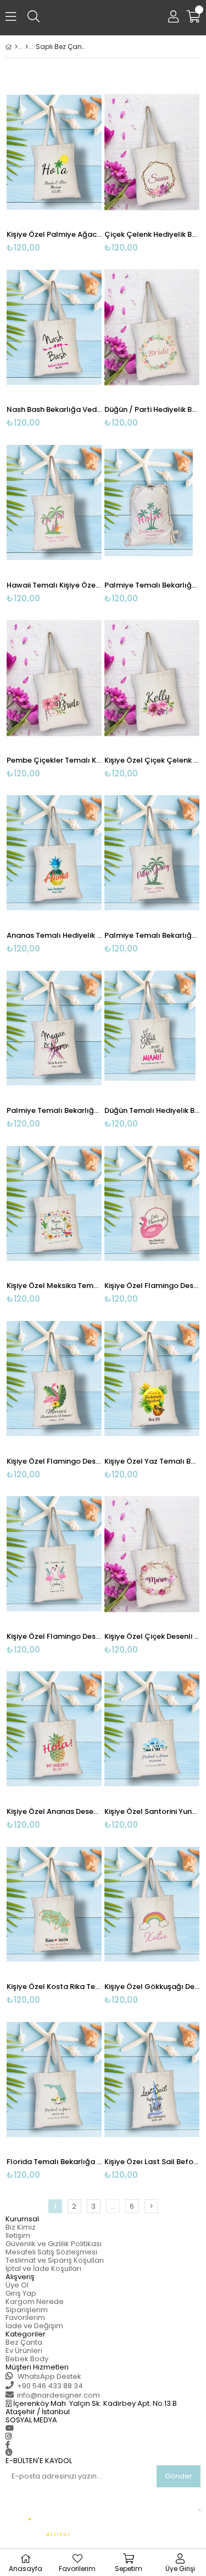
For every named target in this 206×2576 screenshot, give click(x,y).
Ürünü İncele (73, 167)
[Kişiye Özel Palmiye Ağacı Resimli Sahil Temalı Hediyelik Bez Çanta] (54, 152)
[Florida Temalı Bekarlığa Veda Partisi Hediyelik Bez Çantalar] (54, 2079)
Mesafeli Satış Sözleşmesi (51, 2252)
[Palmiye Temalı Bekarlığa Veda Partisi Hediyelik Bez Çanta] (152, 502)
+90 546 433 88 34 (50, 2386)
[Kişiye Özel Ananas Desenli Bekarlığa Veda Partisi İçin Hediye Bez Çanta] (54, 1729)
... (113, 2206)
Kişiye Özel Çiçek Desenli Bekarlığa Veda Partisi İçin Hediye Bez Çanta (152, 1636)
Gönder (179, 2476)
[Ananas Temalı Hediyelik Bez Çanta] (54, 853)
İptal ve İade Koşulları (43, 2268)
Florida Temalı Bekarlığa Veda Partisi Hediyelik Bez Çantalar (54, 2162)
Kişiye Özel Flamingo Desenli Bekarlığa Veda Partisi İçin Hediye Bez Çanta (152, 1286)
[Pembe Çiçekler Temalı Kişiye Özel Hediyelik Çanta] (54, 678)
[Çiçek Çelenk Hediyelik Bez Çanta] (152, 152)
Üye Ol (17, 2285)
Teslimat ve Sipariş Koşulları (55, 2260)
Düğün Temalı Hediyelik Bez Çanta (152, 1110)
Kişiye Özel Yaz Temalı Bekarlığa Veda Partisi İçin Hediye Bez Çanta (152, 1461)
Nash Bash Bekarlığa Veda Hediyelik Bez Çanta (54, 409)
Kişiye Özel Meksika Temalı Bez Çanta (54, 1286)
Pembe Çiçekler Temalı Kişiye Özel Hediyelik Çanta (54, 760)
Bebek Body (27, 2359)
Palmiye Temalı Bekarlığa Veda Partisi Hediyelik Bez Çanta (152, 585)
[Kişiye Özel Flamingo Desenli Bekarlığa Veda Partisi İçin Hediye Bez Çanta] (152, 1203)
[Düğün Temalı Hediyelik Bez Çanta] (152, 1028)
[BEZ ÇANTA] (27, 47)
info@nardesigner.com (59, 2395)
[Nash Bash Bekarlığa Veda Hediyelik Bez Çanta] (54, 327)
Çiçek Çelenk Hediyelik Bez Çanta (152, 234)
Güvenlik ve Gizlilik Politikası (54, 2244)
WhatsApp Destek (49, 2376)
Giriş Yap (21, 2293)
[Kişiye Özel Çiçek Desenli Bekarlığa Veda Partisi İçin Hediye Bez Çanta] (152, 1554)
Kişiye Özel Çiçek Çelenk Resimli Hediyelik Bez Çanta (152, 760)
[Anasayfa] (16, 47)
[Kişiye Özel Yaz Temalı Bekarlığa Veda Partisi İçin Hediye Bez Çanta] (152, 1378)
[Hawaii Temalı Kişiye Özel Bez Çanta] (54, 502)
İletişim (18, 2235)
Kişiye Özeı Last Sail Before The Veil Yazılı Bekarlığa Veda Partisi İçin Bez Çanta (152, 2162)
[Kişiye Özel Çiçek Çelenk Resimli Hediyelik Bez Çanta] (152, 678)
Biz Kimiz (21, 2227)
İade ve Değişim (34, 2326)
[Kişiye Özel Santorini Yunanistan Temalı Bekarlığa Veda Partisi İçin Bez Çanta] (152, 1729)
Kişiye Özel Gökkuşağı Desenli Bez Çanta (152, 1987)
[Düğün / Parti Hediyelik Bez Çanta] (152, 327)
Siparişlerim (27, 2310)
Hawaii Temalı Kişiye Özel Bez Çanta (54, 585)
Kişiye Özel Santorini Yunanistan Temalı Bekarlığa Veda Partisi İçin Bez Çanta (152, 1811)
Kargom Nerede (35, 2301)
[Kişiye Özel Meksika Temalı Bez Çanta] (54, 1203)
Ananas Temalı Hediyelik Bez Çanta (54, 935)
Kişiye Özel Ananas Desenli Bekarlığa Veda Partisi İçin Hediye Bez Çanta (54, 1811)
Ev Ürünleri (24, 2351)
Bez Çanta (24, 2342)
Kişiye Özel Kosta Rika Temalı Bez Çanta (54, 1987)
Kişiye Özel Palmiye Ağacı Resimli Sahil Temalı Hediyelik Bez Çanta (54, 234)
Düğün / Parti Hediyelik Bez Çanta (152, 409)
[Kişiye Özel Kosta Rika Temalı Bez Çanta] (54, 1904)
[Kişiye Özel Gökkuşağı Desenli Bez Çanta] (152, 1904)
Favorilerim (25, 2317)
